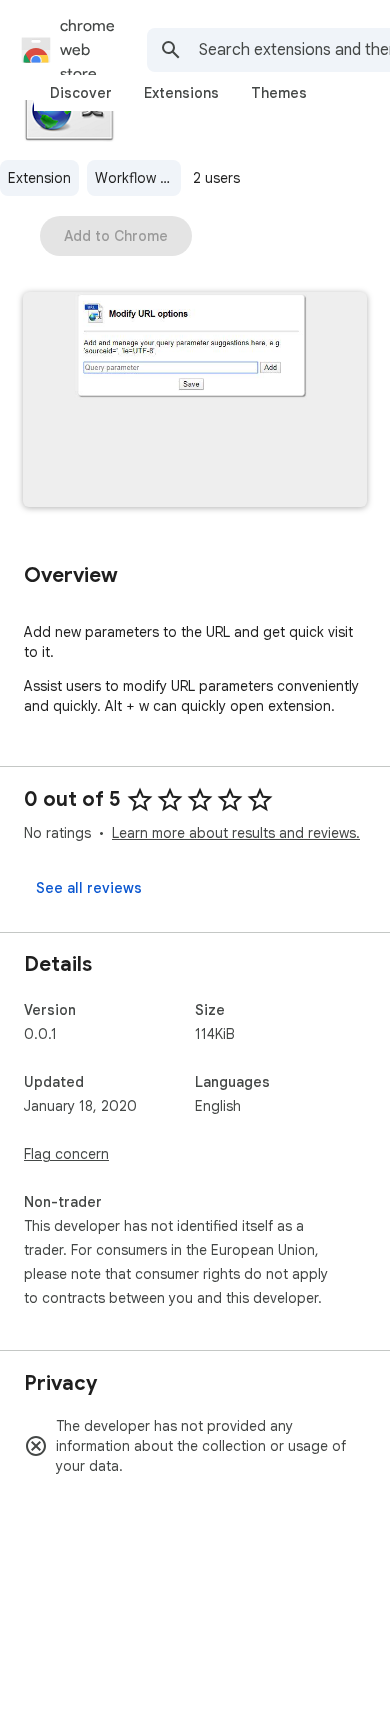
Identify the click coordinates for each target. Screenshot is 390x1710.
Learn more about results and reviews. (236, 833)
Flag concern (66, 1154)
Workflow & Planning (138, 178)
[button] (195, 401)
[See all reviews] (89, 888)
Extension (39, 178)
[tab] (81, 93)
